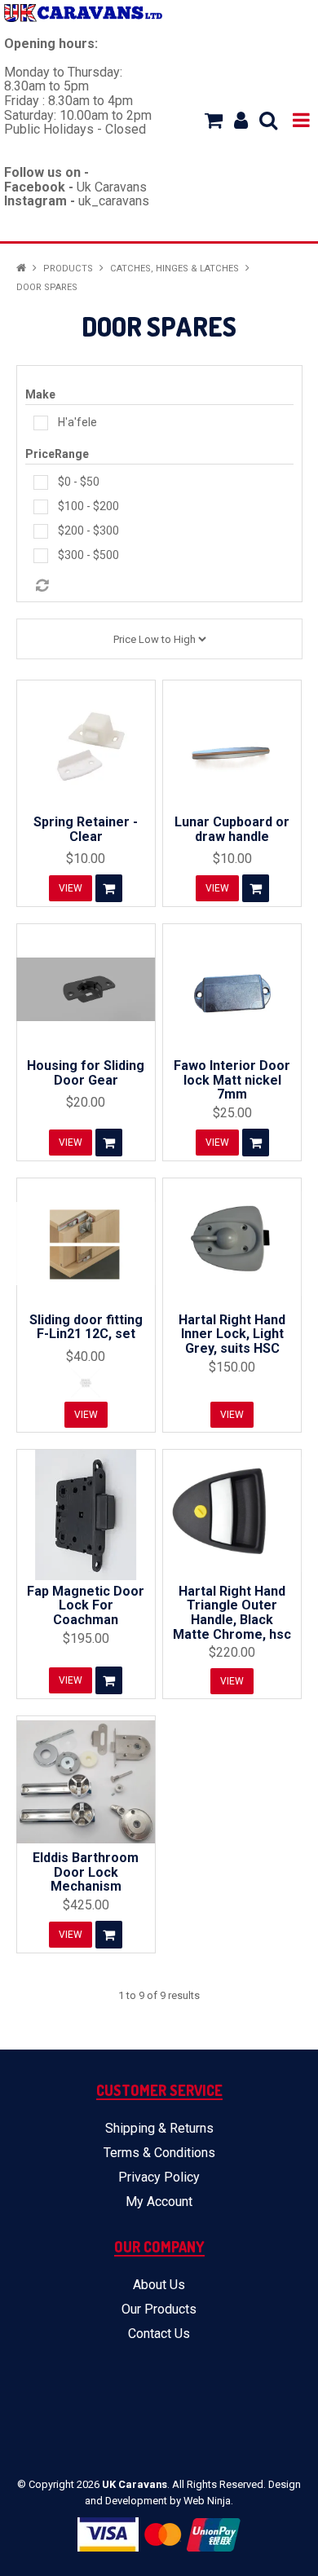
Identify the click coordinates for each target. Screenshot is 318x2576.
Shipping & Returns (159, 2128)
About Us (159, 2285)
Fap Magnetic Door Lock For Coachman (86, 1605)
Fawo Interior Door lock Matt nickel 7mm (232, 1080)
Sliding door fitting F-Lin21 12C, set (86, 1327)
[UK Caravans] (83, 13)
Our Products (159, 2309)
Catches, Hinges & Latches (174, 269)
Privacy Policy (159, 2177)
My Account (159, 2202)
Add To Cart (109, 888)
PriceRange (57, 454)
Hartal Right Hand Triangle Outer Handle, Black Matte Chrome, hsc (232, 1613)
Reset (163, 586)
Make (40, 394)
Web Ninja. (208, 2501)
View (71, 888)
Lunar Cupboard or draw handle (232, 829)
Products (68, 269)
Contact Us (159, 2334)
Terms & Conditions (159, 2153)
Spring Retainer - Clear (86, 829)
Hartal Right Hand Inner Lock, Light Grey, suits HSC (232, 1334)
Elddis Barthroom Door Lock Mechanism (86, 1872)
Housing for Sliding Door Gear (86, 1073)
